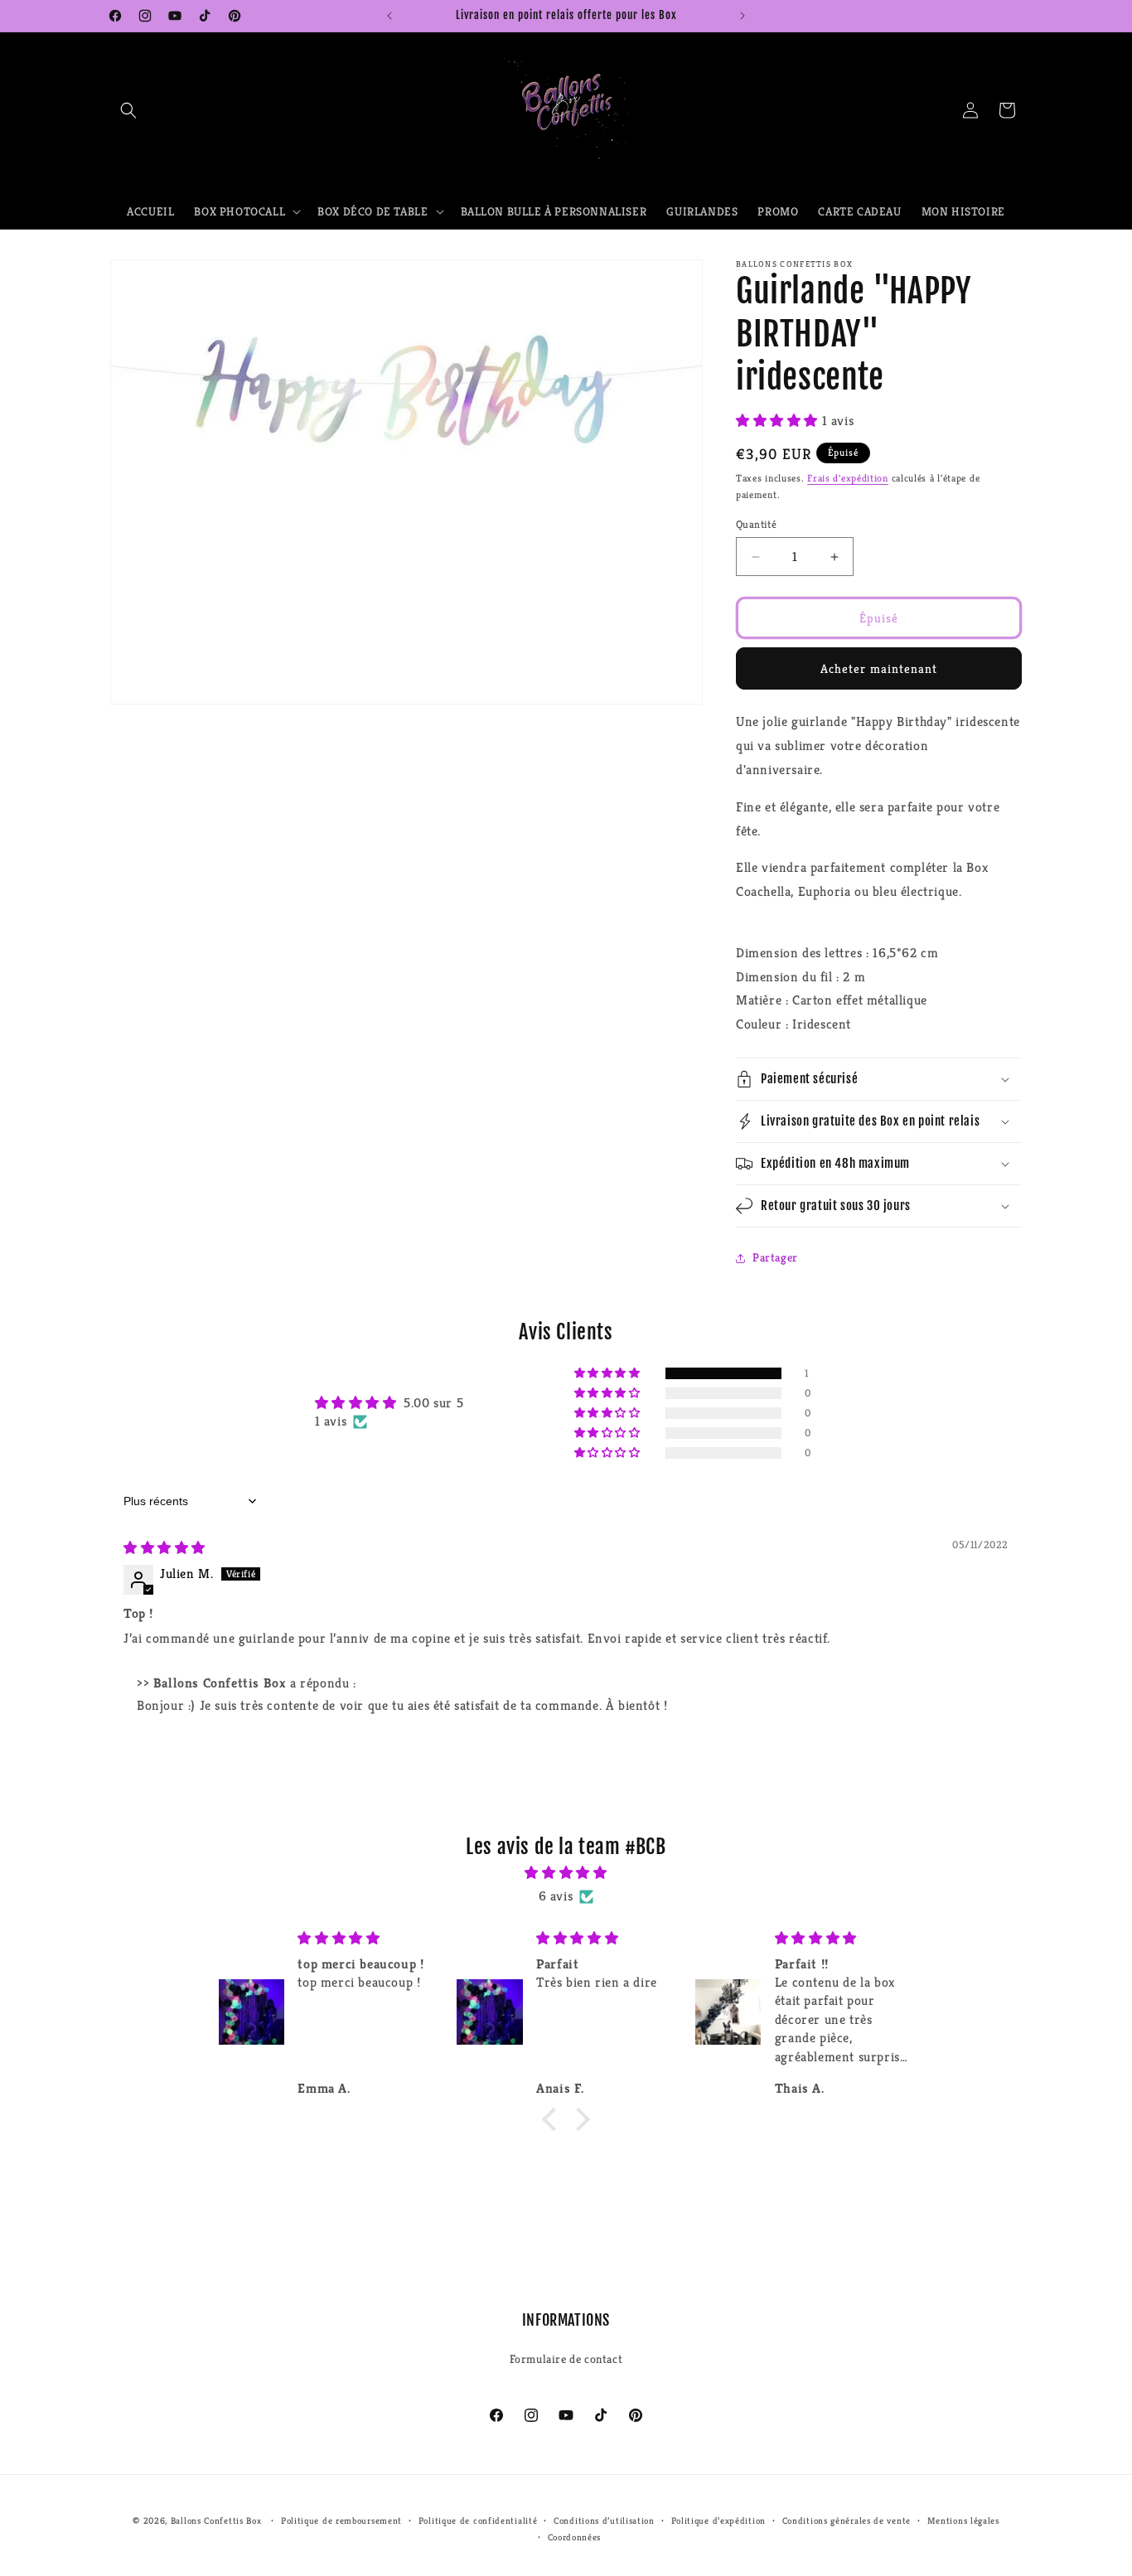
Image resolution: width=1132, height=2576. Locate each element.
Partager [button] (775, 1257)
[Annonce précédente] (389, 16)
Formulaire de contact (566, 2358)
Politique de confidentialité (478, 2520)
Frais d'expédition (848, 478)
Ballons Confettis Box (216, 2520)
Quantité (756, 524)
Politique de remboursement (341, 2520)
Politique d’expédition (718, 2520)
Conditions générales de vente (847, 2520)
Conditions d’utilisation (604, 2520)
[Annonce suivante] (743, 16)
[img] (164, 1548)
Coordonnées (575, 2537)
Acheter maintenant (879, 668)
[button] (128, 110)
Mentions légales (963, 2520)
